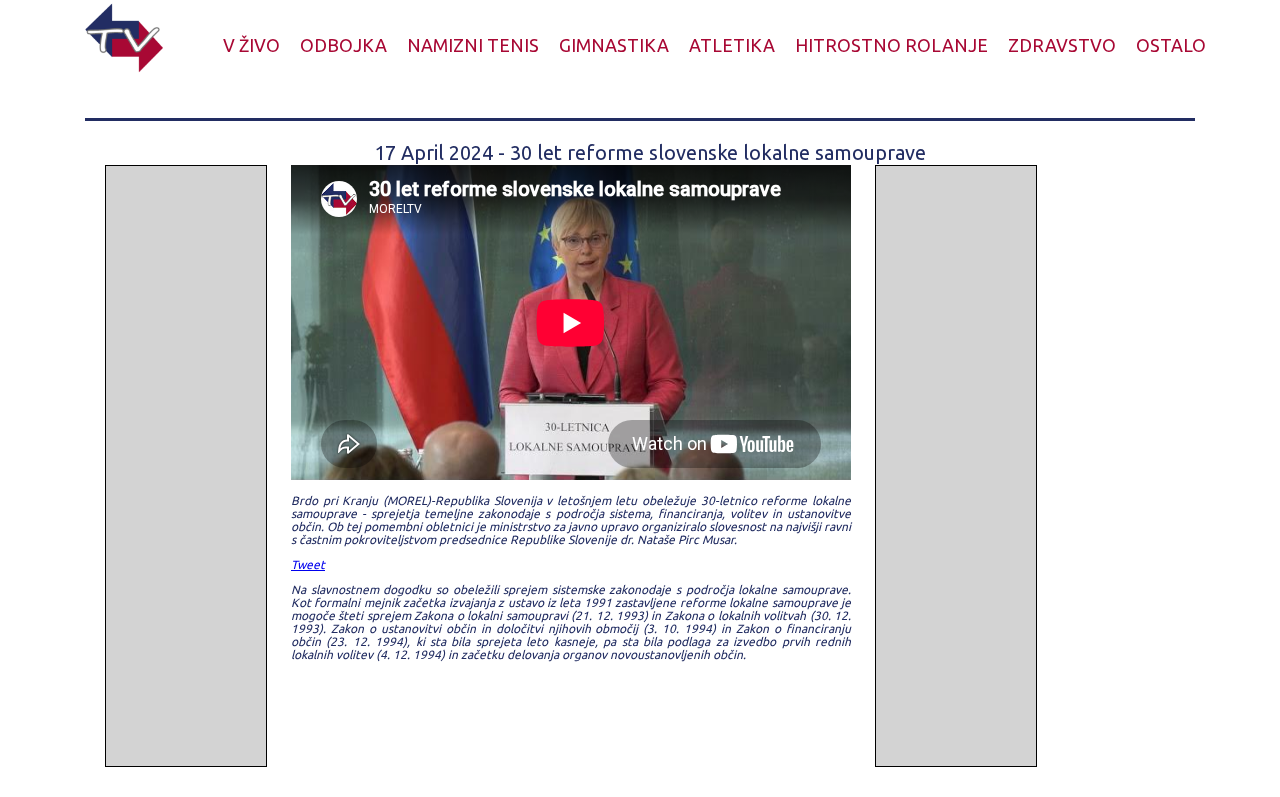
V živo (251, 45)
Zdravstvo (1062, 45)
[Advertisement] (186, 466)
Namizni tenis (473, 45)
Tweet (308, 564)
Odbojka (343, 45)
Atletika (732, 45)
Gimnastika (614, 45)
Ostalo (1171, 45)
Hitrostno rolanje (891, 45)
